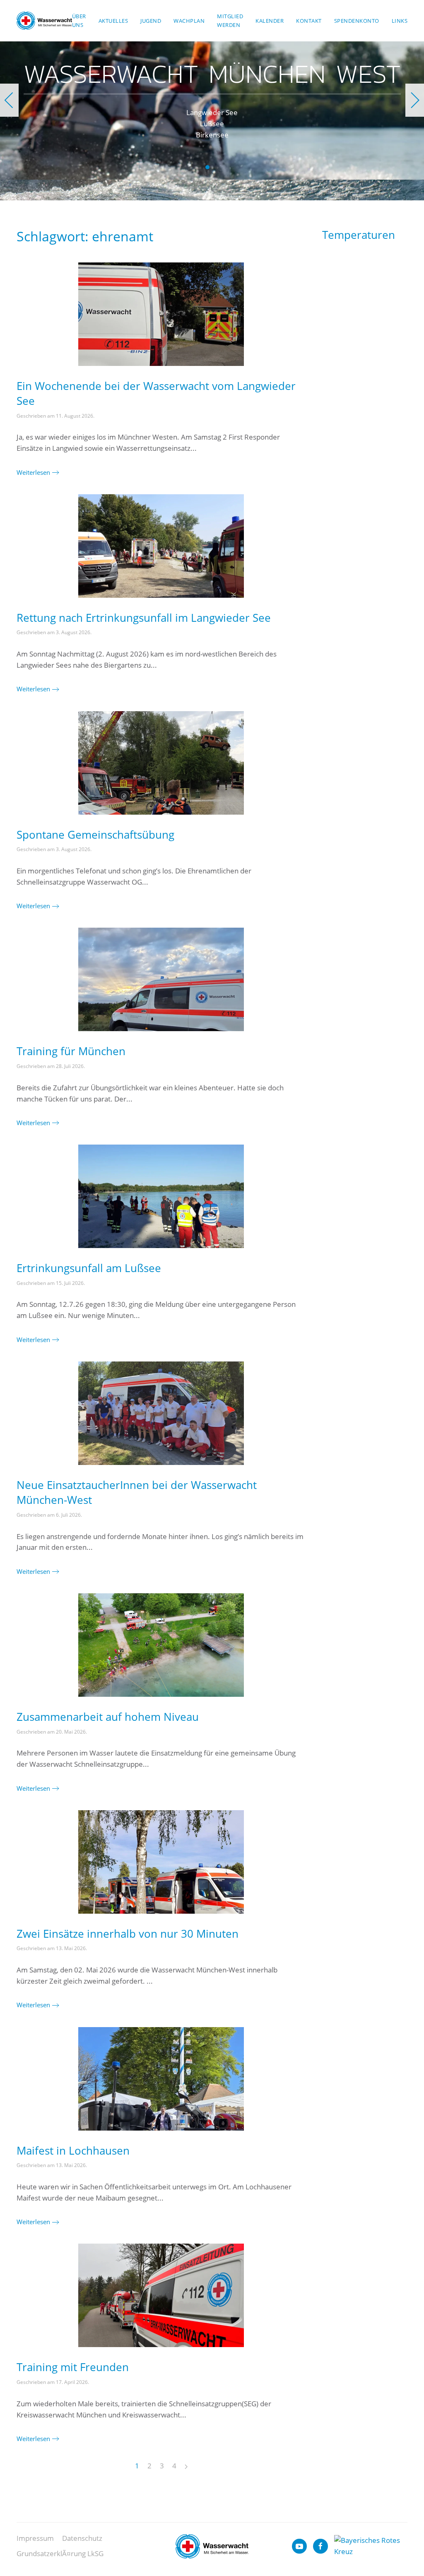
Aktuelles (113, 21)
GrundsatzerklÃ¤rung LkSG (60, 2553)
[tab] (217, 167)
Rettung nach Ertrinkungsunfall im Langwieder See (144, 618)
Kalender (270, 21)
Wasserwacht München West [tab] (207, 167)
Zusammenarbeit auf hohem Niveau (108, 1717)
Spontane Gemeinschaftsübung (95, 835)
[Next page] (186, 2467)
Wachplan (189, 21)
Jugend (151, 21)
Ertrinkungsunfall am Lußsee (89, 1268)
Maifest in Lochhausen (73, 2150)
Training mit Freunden (73, 2367)
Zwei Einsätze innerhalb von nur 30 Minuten (128, 1934)
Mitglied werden (230, 20)
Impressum (35, 2538)
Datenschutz (82, 2538)
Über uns (79, 20)
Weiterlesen (33, 472)
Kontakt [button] (309, 21)
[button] (9, 100)
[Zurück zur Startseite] (44, 21)
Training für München (71, 1051)
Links (400, 21)
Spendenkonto (357, 21)
